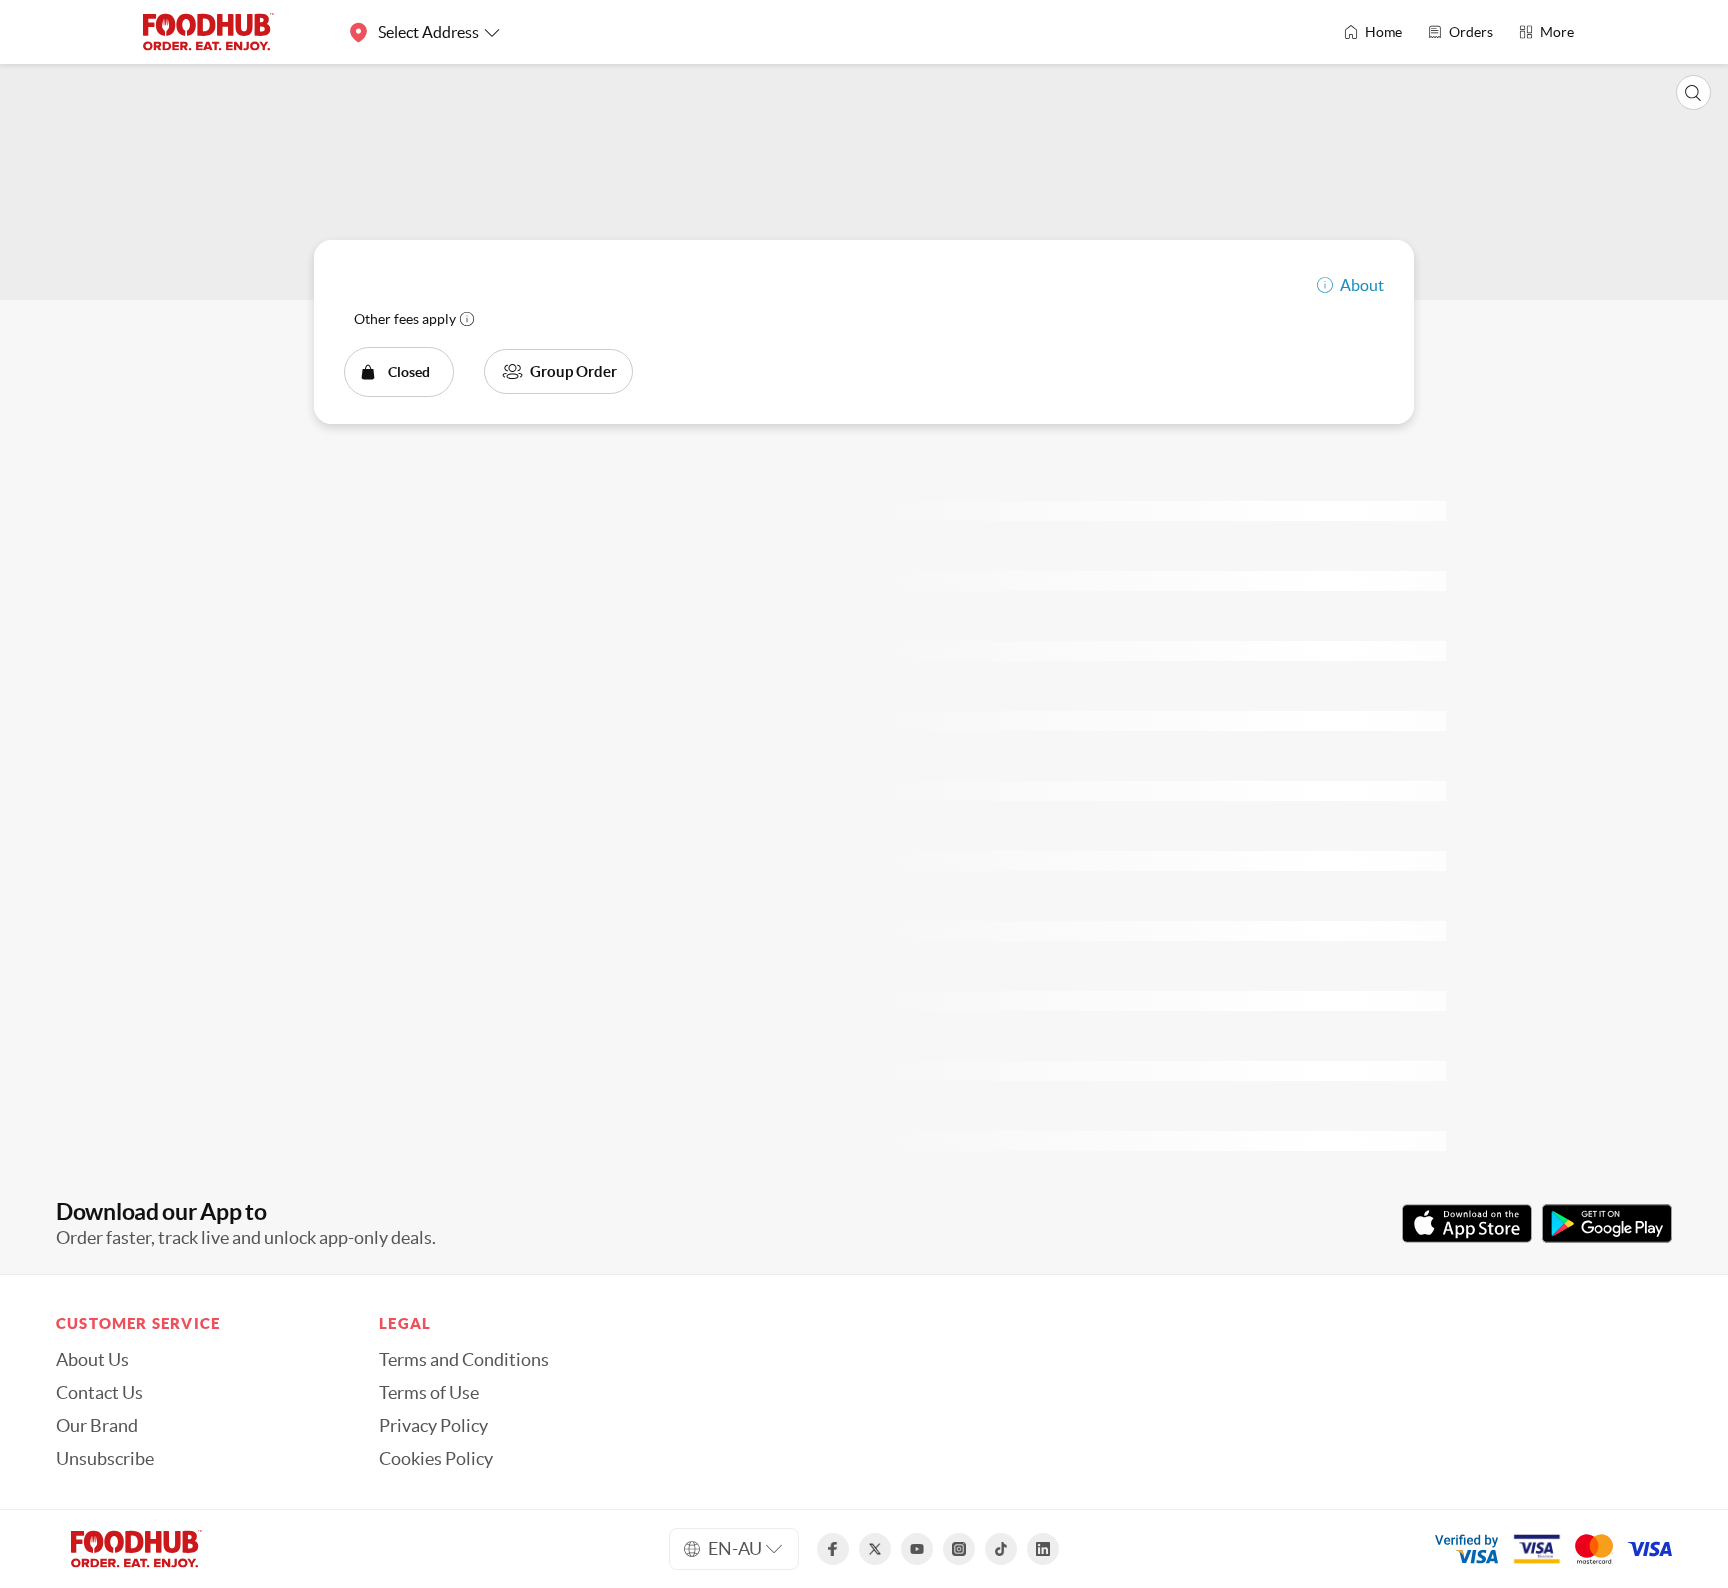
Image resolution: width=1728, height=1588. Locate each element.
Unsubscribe (105, 1459)
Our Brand (97, 1426)
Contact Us (99, 1393)
